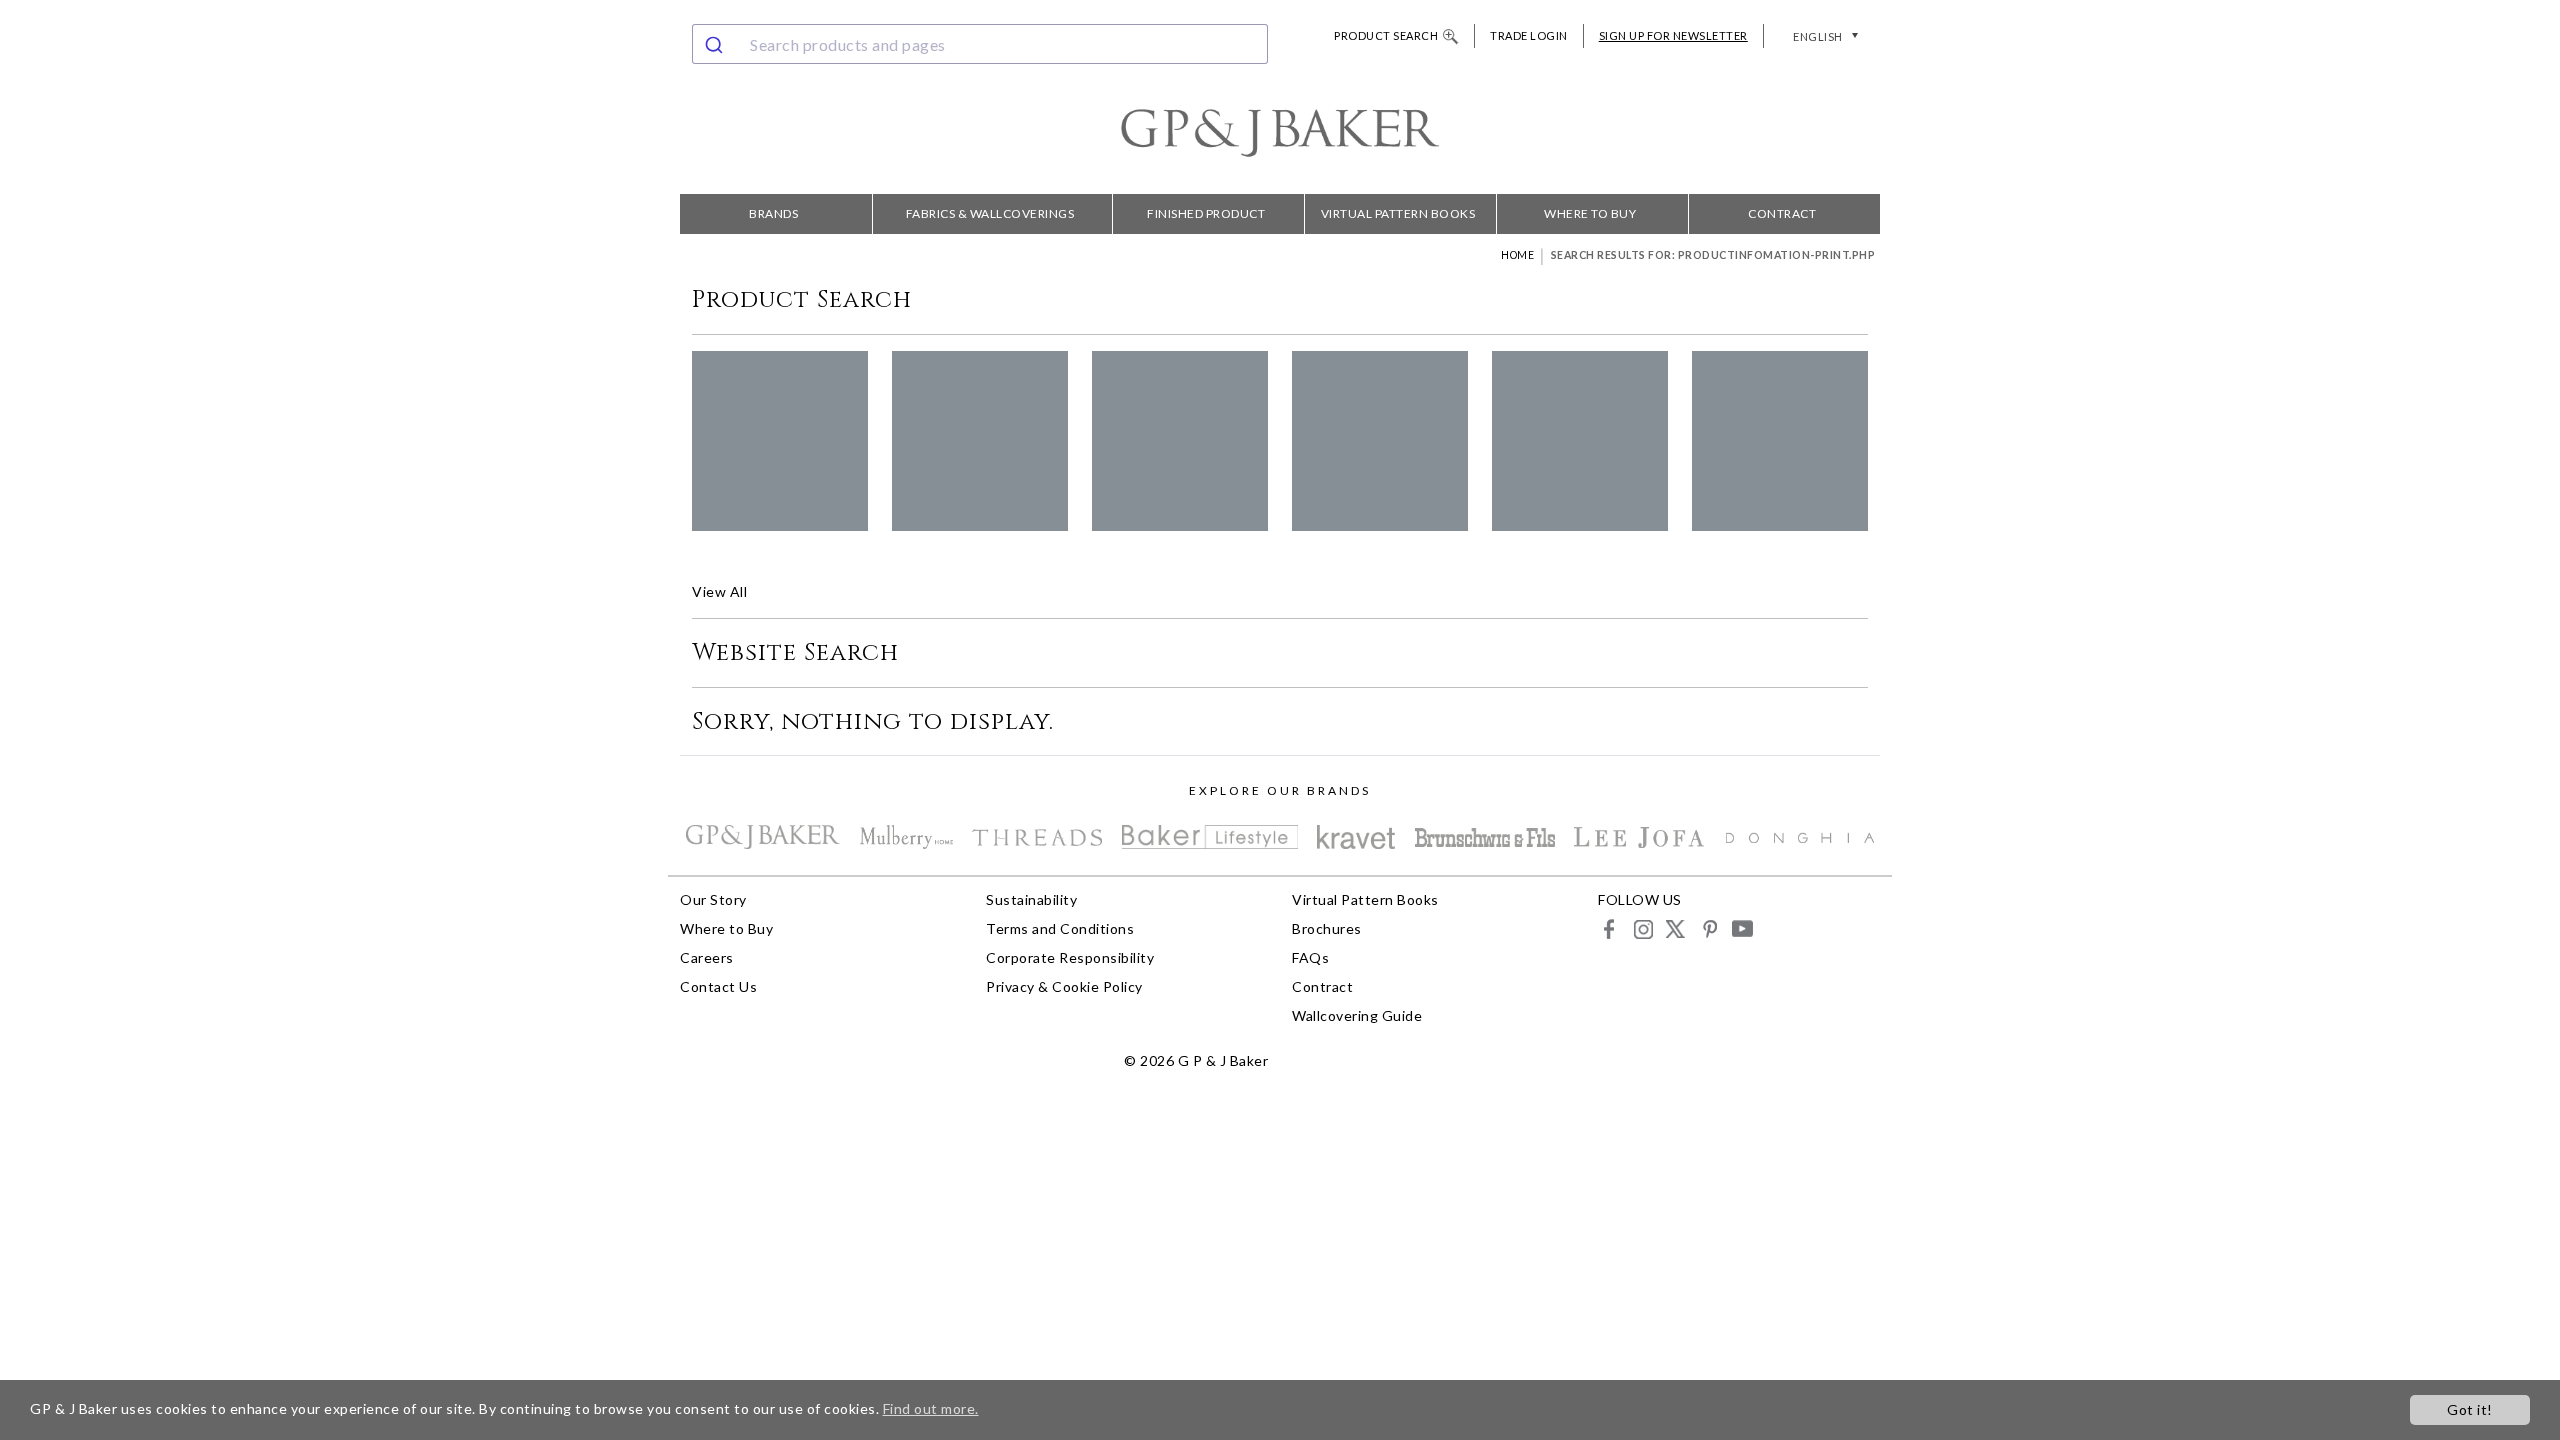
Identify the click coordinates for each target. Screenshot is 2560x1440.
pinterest (1708, 928)
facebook (1609, 928)
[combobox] (980, 44)
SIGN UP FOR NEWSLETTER (1673, 35)
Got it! (2470, 1409)
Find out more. (931, 1408)
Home (1517, 255)
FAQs (1310, 957)
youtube (1741, 928)
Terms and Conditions (1060, 928)
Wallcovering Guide (1357, 1015)
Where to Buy (1590, 213)
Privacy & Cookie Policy (1064, 986)
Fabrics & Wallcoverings (990, 213)
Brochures (1327, 928)
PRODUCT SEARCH (1386, 35)
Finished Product (1206, 213)
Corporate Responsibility (1070, 957)
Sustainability (1031, 899)
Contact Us (718, 986)
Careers (707, 957)
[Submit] (716, 44)
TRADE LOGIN (1529, 35)
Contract (1782, 213)
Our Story (713, 899)
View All (719, 591)
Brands (773, 213)
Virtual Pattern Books (1398, 213)
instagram (1642, 928)
